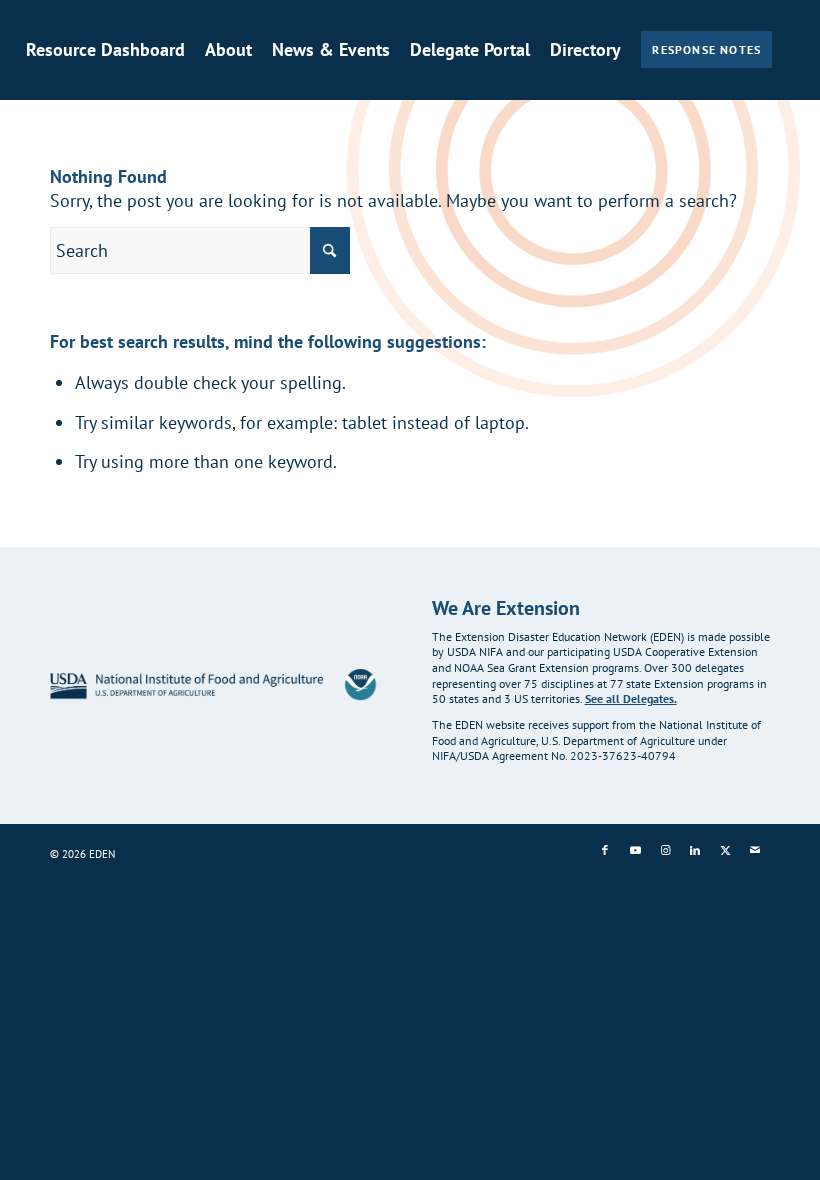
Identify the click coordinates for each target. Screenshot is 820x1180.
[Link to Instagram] (665, 850)
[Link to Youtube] (635, 850)
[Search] (33, 158)
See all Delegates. (631, 698)
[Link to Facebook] (605, 850)
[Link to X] (725, 850)
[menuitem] (105, 49)
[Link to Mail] (755, 850)
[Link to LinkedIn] (695, 850)
